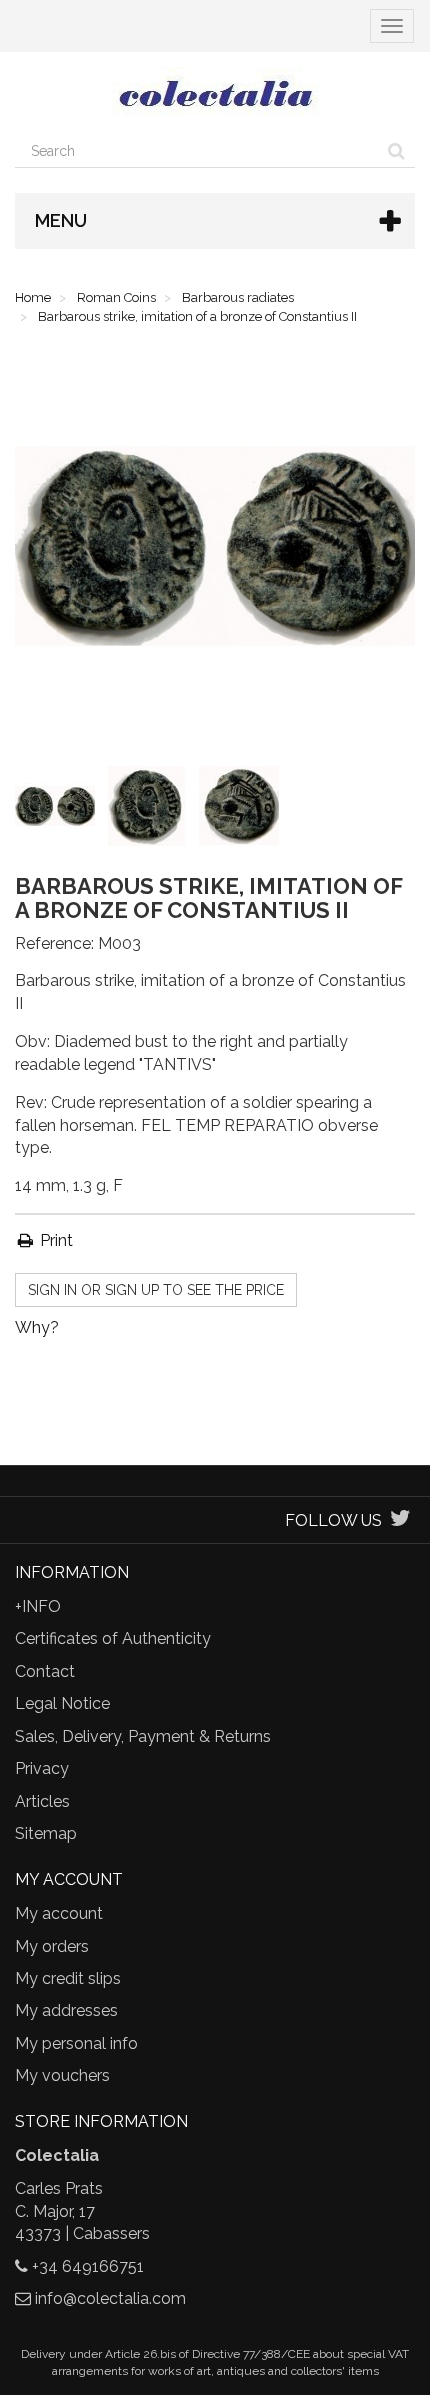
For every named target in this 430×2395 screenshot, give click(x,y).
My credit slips (68, 1978)
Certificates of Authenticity (113, 1638)
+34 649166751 (88, 2266)
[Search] (396, 151)
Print (54, 1240)
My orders (52, 1946)
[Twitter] (400, 1520)
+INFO (38, 1606)
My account (59, 1913)
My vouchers (62, 2075)
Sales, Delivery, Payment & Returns (143, 1736)
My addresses (66, 2010)
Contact (45, 1671)
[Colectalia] (215, 93)
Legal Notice (62, 1703)
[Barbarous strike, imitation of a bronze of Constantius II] (59, 810)
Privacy (42, 1768)
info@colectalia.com (110, 2298)
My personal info (76, 2043)
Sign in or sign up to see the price (156, 1290)
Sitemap (46, 1833)
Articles (42, 1801)
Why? (37, 1327)
